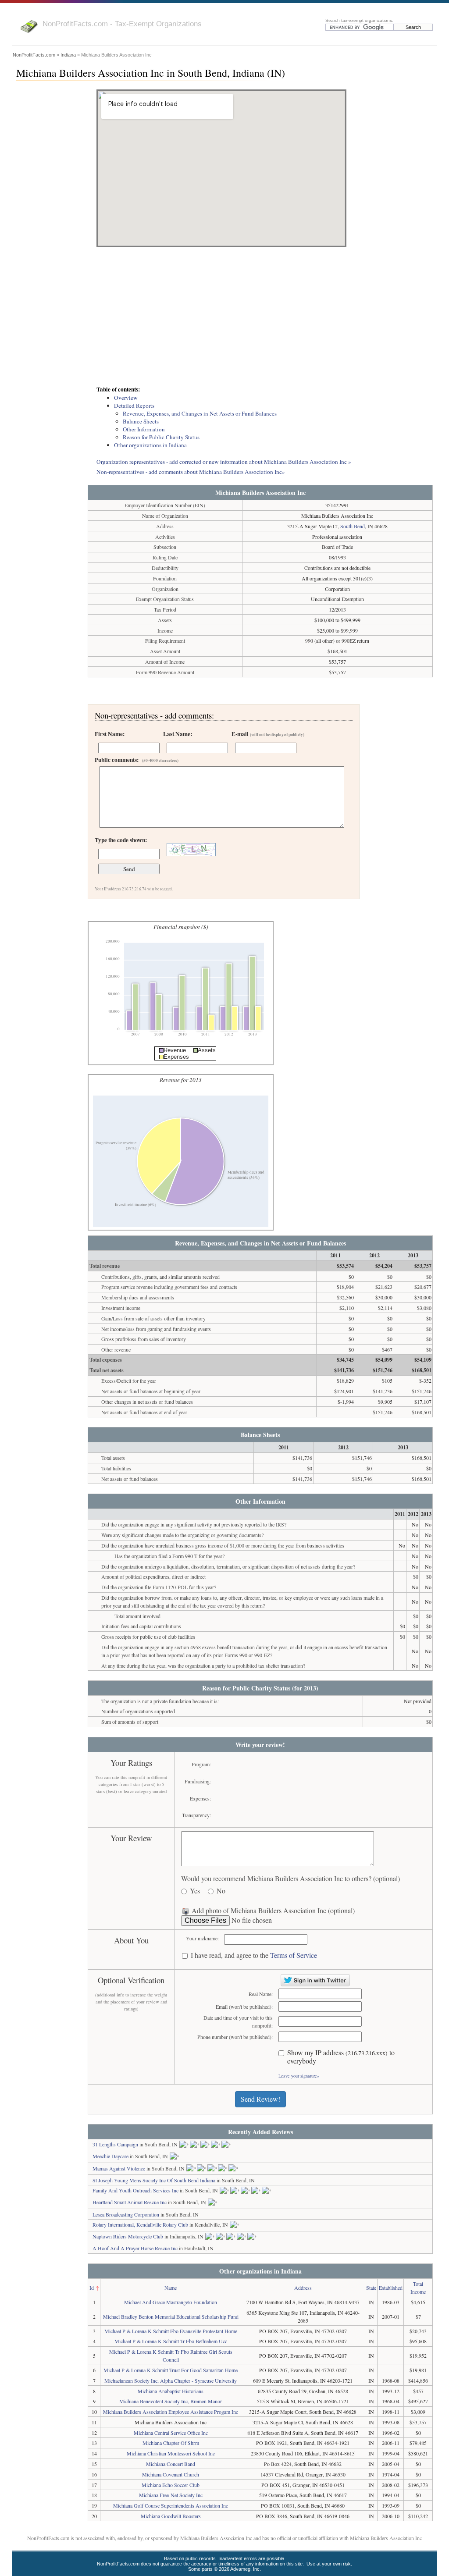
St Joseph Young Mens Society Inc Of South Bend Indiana (154, 2180)
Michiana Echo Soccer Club (171, 2485)
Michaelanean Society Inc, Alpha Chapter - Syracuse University (171, 2380)
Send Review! (260, 2099)
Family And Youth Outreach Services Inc (135, 2190)
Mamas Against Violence (119, 2168)
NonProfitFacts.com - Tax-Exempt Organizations (122, 24)
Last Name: (178, 734)
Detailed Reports (134, 406)
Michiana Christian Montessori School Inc (171, 2453)
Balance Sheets (141, 421)
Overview (126, 398)
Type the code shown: (121, 840)
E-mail (268, 734)
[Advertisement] (260, 317)
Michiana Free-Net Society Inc (171, 2495)
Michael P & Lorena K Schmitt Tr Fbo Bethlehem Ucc (171, 2341)
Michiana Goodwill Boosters (171, 2516)
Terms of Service (294, 1955)
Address (303, 2288)
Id (92, 2288)
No (221, 1891)
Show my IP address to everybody (341, 2057)
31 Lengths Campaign (115, 2144)
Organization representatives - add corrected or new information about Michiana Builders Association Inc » (224, 462)
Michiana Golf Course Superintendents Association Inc (171, 2505)
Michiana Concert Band (171, 2464)
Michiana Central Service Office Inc (171, 2433)
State (371, 2288)
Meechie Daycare (110, 2156)
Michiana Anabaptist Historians (171, 2391)
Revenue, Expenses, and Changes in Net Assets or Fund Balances (200, 413)
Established (391, 2288)
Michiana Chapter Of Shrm (171, 2443)
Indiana (68, 55)
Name (171, 2288)
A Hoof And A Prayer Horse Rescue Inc (135, 2248)
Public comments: (137, 760)
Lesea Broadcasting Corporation (126, 2214)
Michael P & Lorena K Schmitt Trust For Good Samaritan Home (171, 2370)
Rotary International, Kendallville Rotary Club (140, 2224)
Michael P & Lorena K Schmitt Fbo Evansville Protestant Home (171, 2331)
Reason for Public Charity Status (161, 437)
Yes (195, 1891)
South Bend (353, 526)
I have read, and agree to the (254, 1955)
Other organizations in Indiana (150, 445)
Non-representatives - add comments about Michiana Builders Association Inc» (191, 472)
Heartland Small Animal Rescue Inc (130, 2202)
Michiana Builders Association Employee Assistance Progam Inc (171, 2412)
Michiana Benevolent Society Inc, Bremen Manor (171, 2401)
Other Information (144, 429)
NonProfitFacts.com (34, 55)
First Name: (110, 734)
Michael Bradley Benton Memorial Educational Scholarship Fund (171, 2316)
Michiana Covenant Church (171, 2474)
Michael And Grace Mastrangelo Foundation (171, 2302)
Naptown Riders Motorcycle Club (128, 2236)
